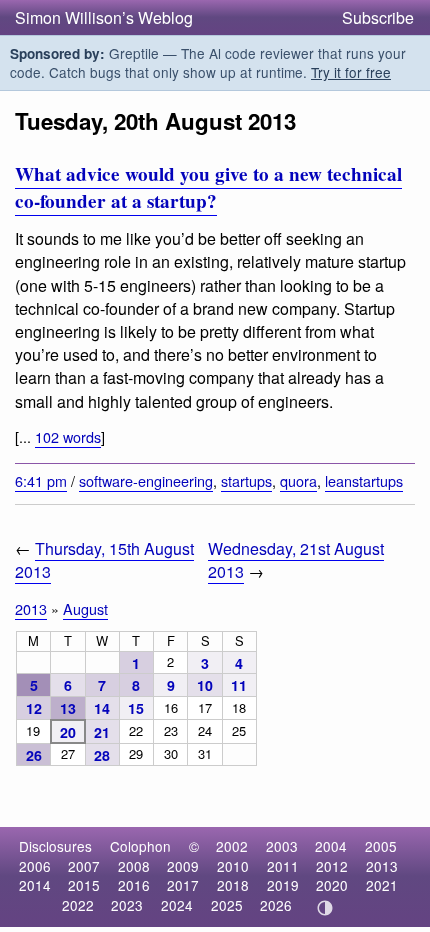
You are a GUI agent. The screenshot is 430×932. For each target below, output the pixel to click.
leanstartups (364, 480)
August (85, 608)
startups (246, 480)
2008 (134, 866)
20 (68, 732)
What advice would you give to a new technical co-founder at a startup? (208, 187)
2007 (84, 866)
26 (34, 755)
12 (34, 708)
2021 (382, 885)
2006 (35, 866)
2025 (227, 905)
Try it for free (351, 72)
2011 (283, 866)
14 (102, 708)
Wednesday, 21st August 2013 (296, 560)
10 (205, 685)
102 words (68, 436)
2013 (31, 608)
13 (68, 708)
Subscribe (378, 17)
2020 (332, 885)
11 (239, 685)
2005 (381, 846)
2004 (331, 846)
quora (298, 480)
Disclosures (55, 846)
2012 (332, 866)
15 (136, 708)
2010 (233, 866)
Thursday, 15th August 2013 (104, 560)
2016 (134, 885)
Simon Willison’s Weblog (104, 17)
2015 (84, 885)
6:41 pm (41, 480)
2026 (276, 905)
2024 (177, 905)
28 (102, 755)
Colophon (140, 846)
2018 (233, 885)
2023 (127, 905)
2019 (283, 885)
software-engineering (146, 480)
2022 (78, 905)
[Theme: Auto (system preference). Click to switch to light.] (325, 908)
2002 (232, 846)
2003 (282, 846)
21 (102, 732)
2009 (183, 866)
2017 (183, 885)
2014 (35, 885)
